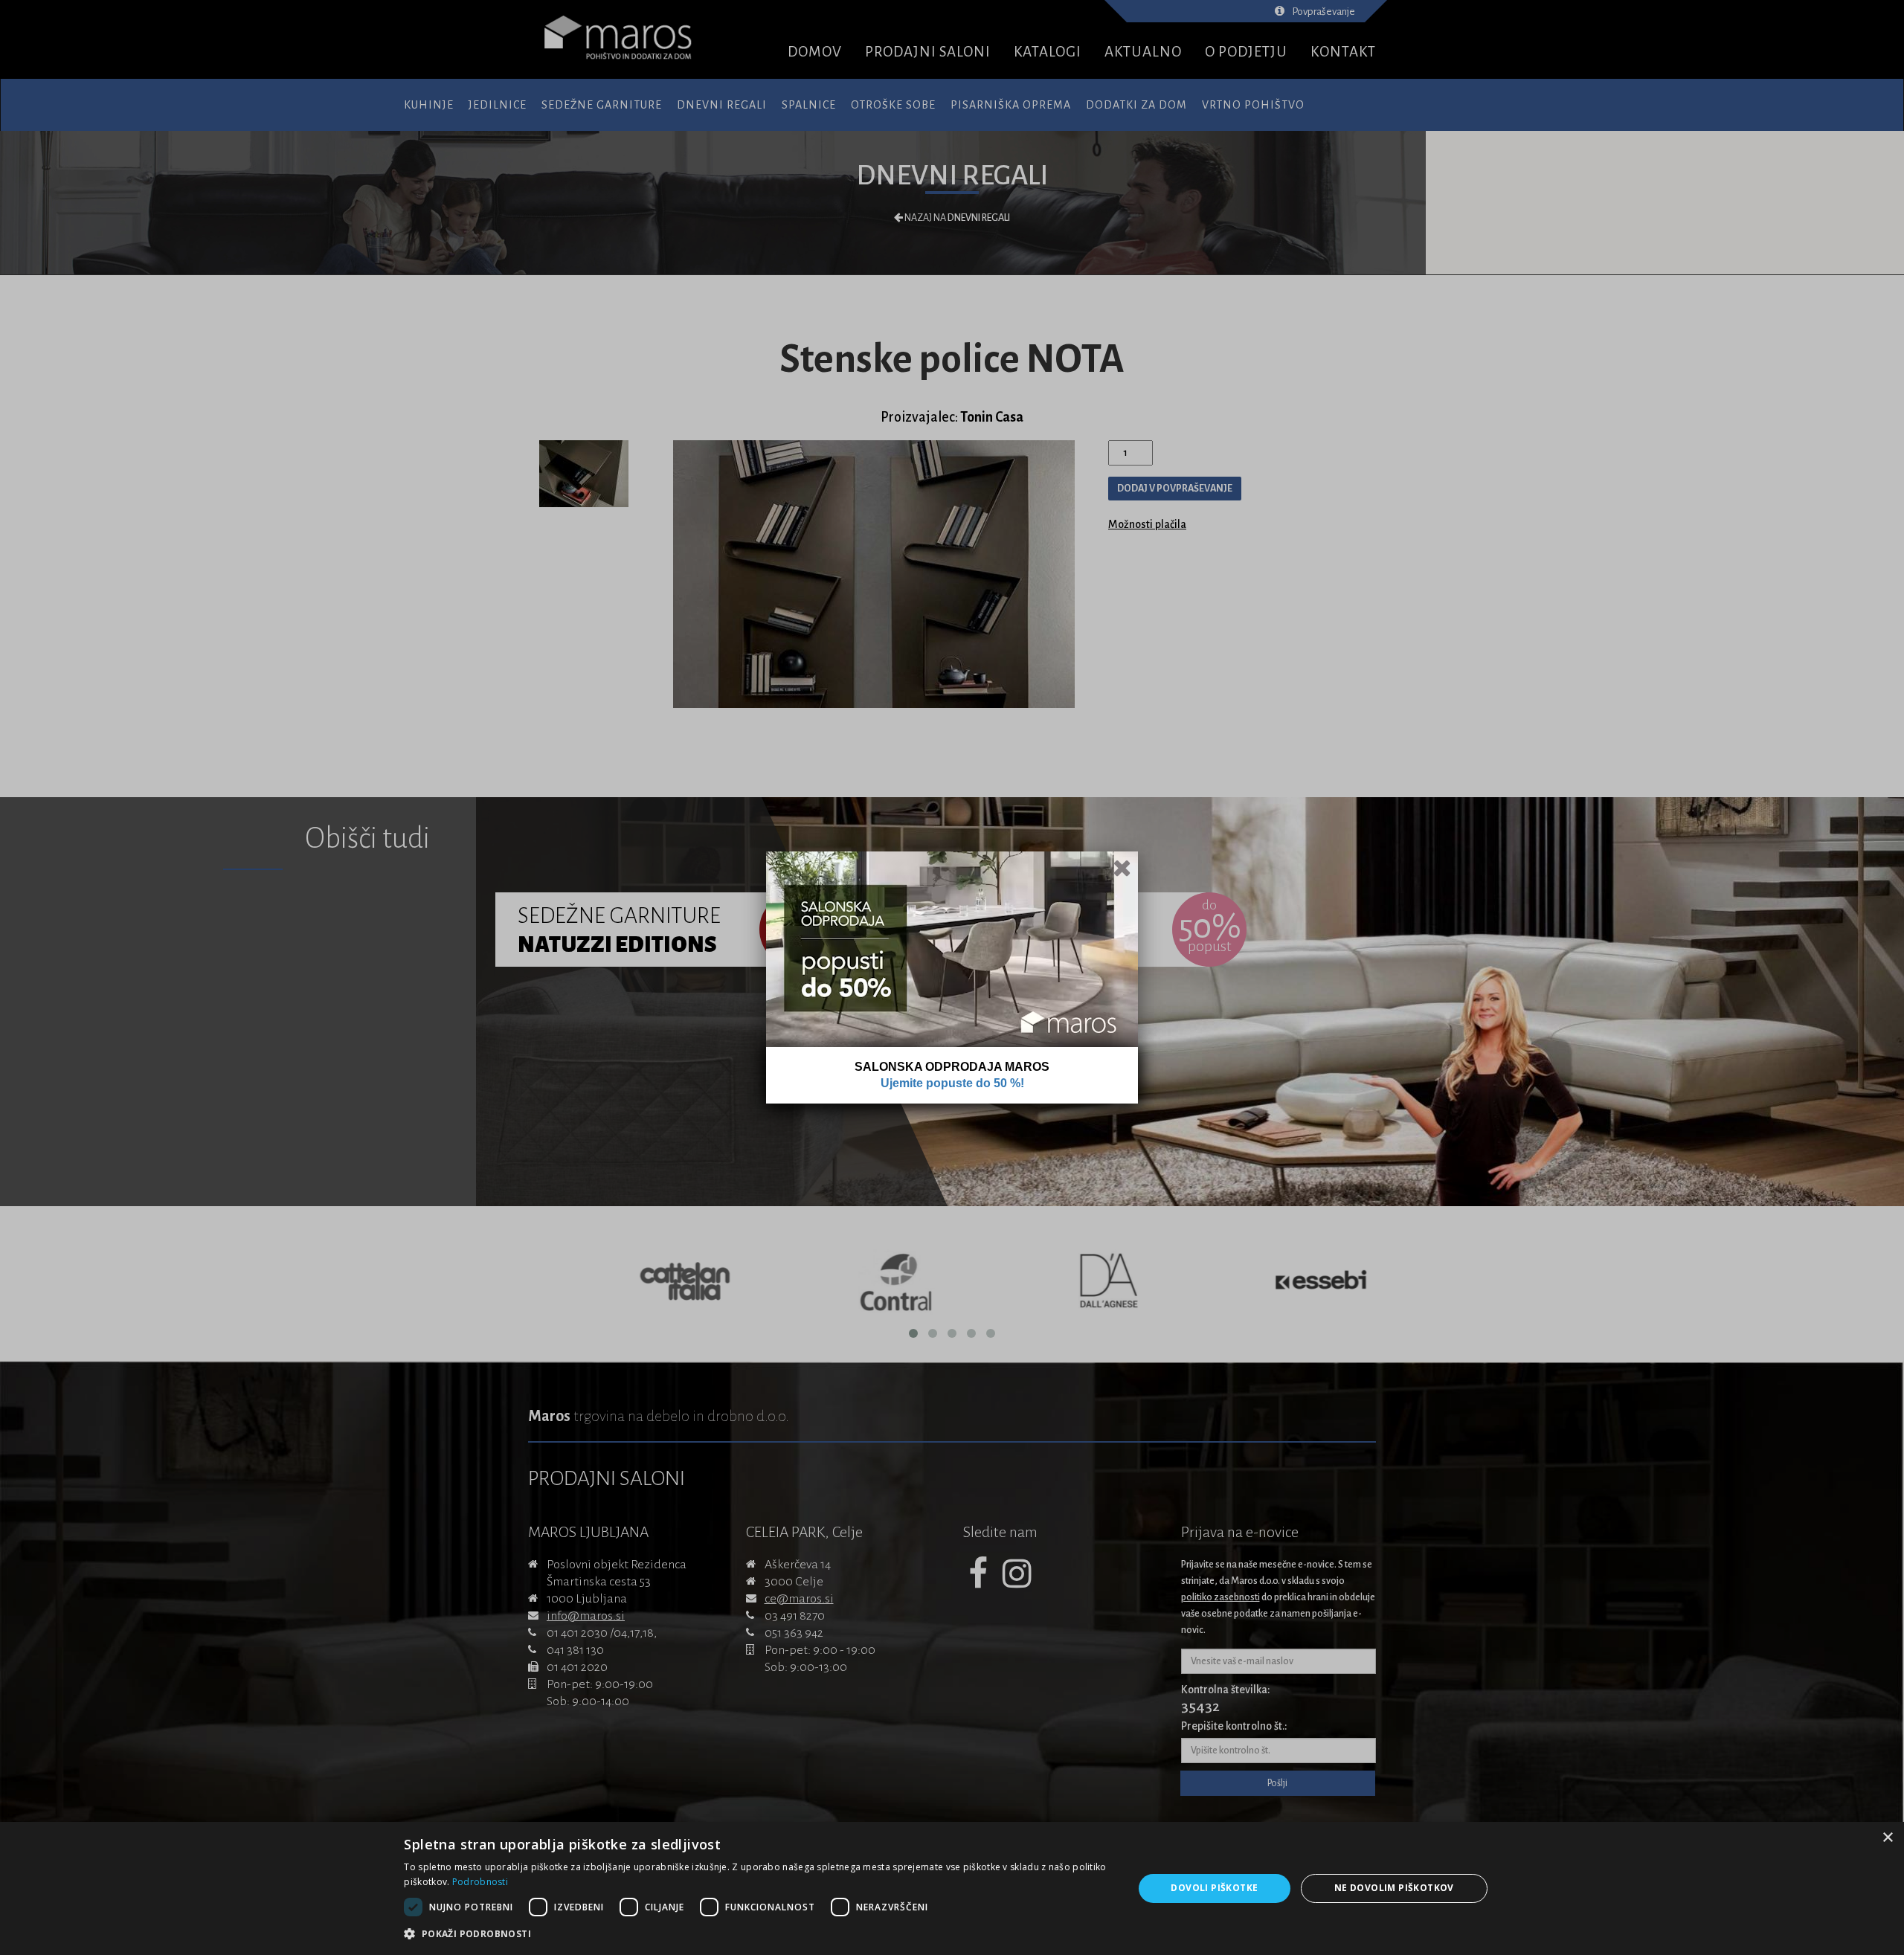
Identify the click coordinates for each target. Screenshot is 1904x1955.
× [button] (1887, 1838)
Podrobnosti (480, 1882)
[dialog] (952, 1888)
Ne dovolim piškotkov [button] (1394, 1888)
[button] (758, 1934)
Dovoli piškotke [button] (1214, 1888)
